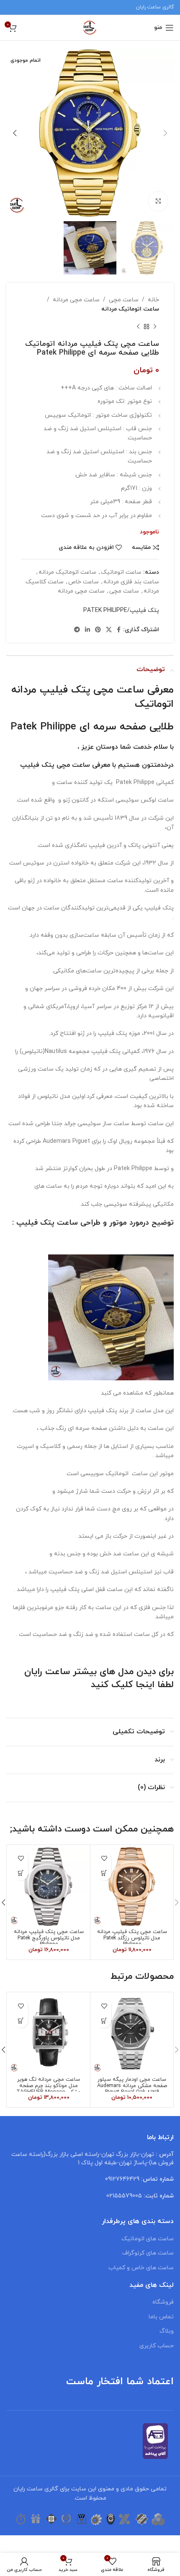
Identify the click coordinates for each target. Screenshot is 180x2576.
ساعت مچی (124, 300)
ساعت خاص (84, 582)
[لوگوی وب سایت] (90, 27)
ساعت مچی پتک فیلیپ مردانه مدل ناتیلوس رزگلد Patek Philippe (132, 1938)
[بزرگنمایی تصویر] (158, 201)
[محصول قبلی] (155, 327)
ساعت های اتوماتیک (148, 2239)
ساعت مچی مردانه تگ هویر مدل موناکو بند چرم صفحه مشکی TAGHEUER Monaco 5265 (49, 2089)
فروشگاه (163, 2302)
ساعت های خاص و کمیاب (141, 2268)
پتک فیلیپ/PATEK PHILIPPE (121, 610)
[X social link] (109, 630)
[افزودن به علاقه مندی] (104, 1859)
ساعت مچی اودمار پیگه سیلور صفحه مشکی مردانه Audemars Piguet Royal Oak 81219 (132, 2086)
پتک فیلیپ (37, 765)
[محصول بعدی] (138, 327)
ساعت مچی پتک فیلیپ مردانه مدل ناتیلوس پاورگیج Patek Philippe (49, 1938)
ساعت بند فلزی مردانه (131, 582)
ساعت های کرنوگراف (148, 2253)
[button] (104, 1873)
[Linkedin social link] (87, 630)
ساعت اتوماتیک (121, 572)
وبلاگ (167, 2331)
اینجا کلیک (133, 1685)
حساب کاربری (157, 2346)
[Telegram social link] (77, 630)
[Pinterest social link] (98, 630)
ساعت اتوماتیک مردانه (130, 309)
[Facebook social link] (119, 630)
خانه (153, 300)
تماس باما (161, 2317)
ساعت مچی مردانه (76, 300)
